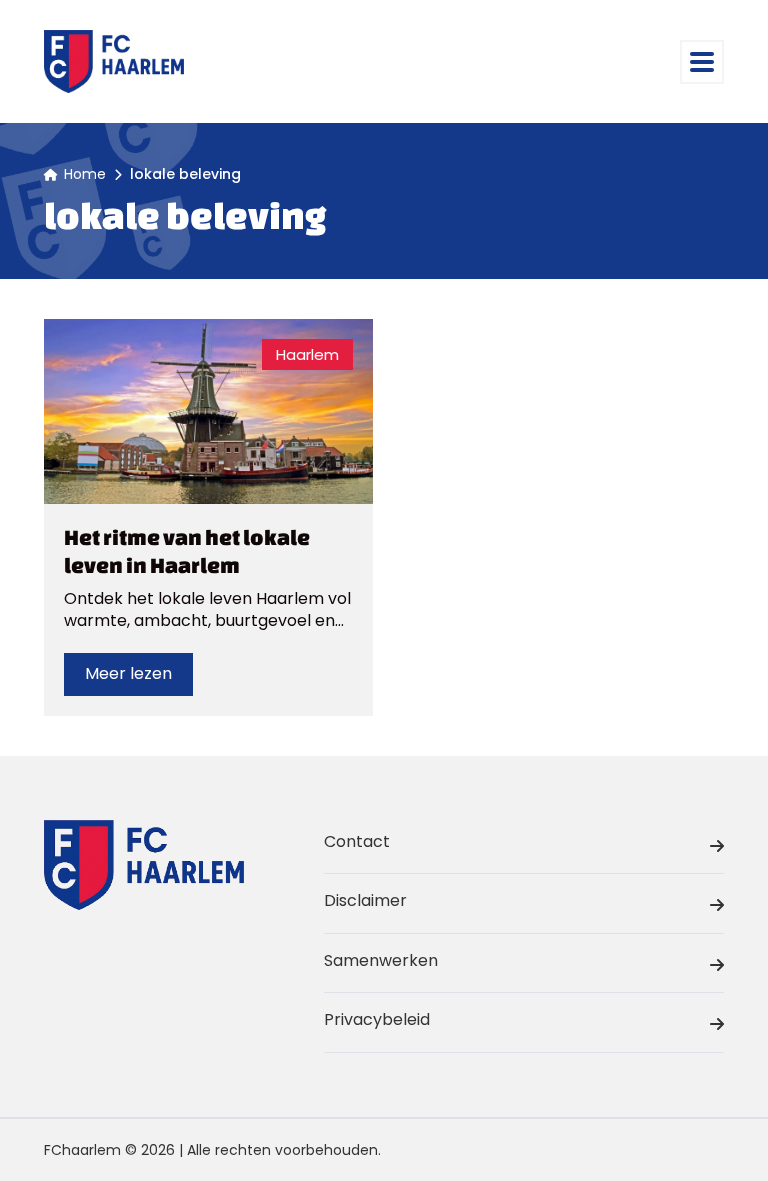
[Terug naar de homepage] (114, 61)
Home (85, 174)
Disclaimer (365, 900)
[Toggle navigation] (702, 62)
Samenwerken (381, 960)
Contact (357, 841)
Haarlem (307, 354)
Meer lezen (128, 673)
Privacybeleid (377, 1019)
